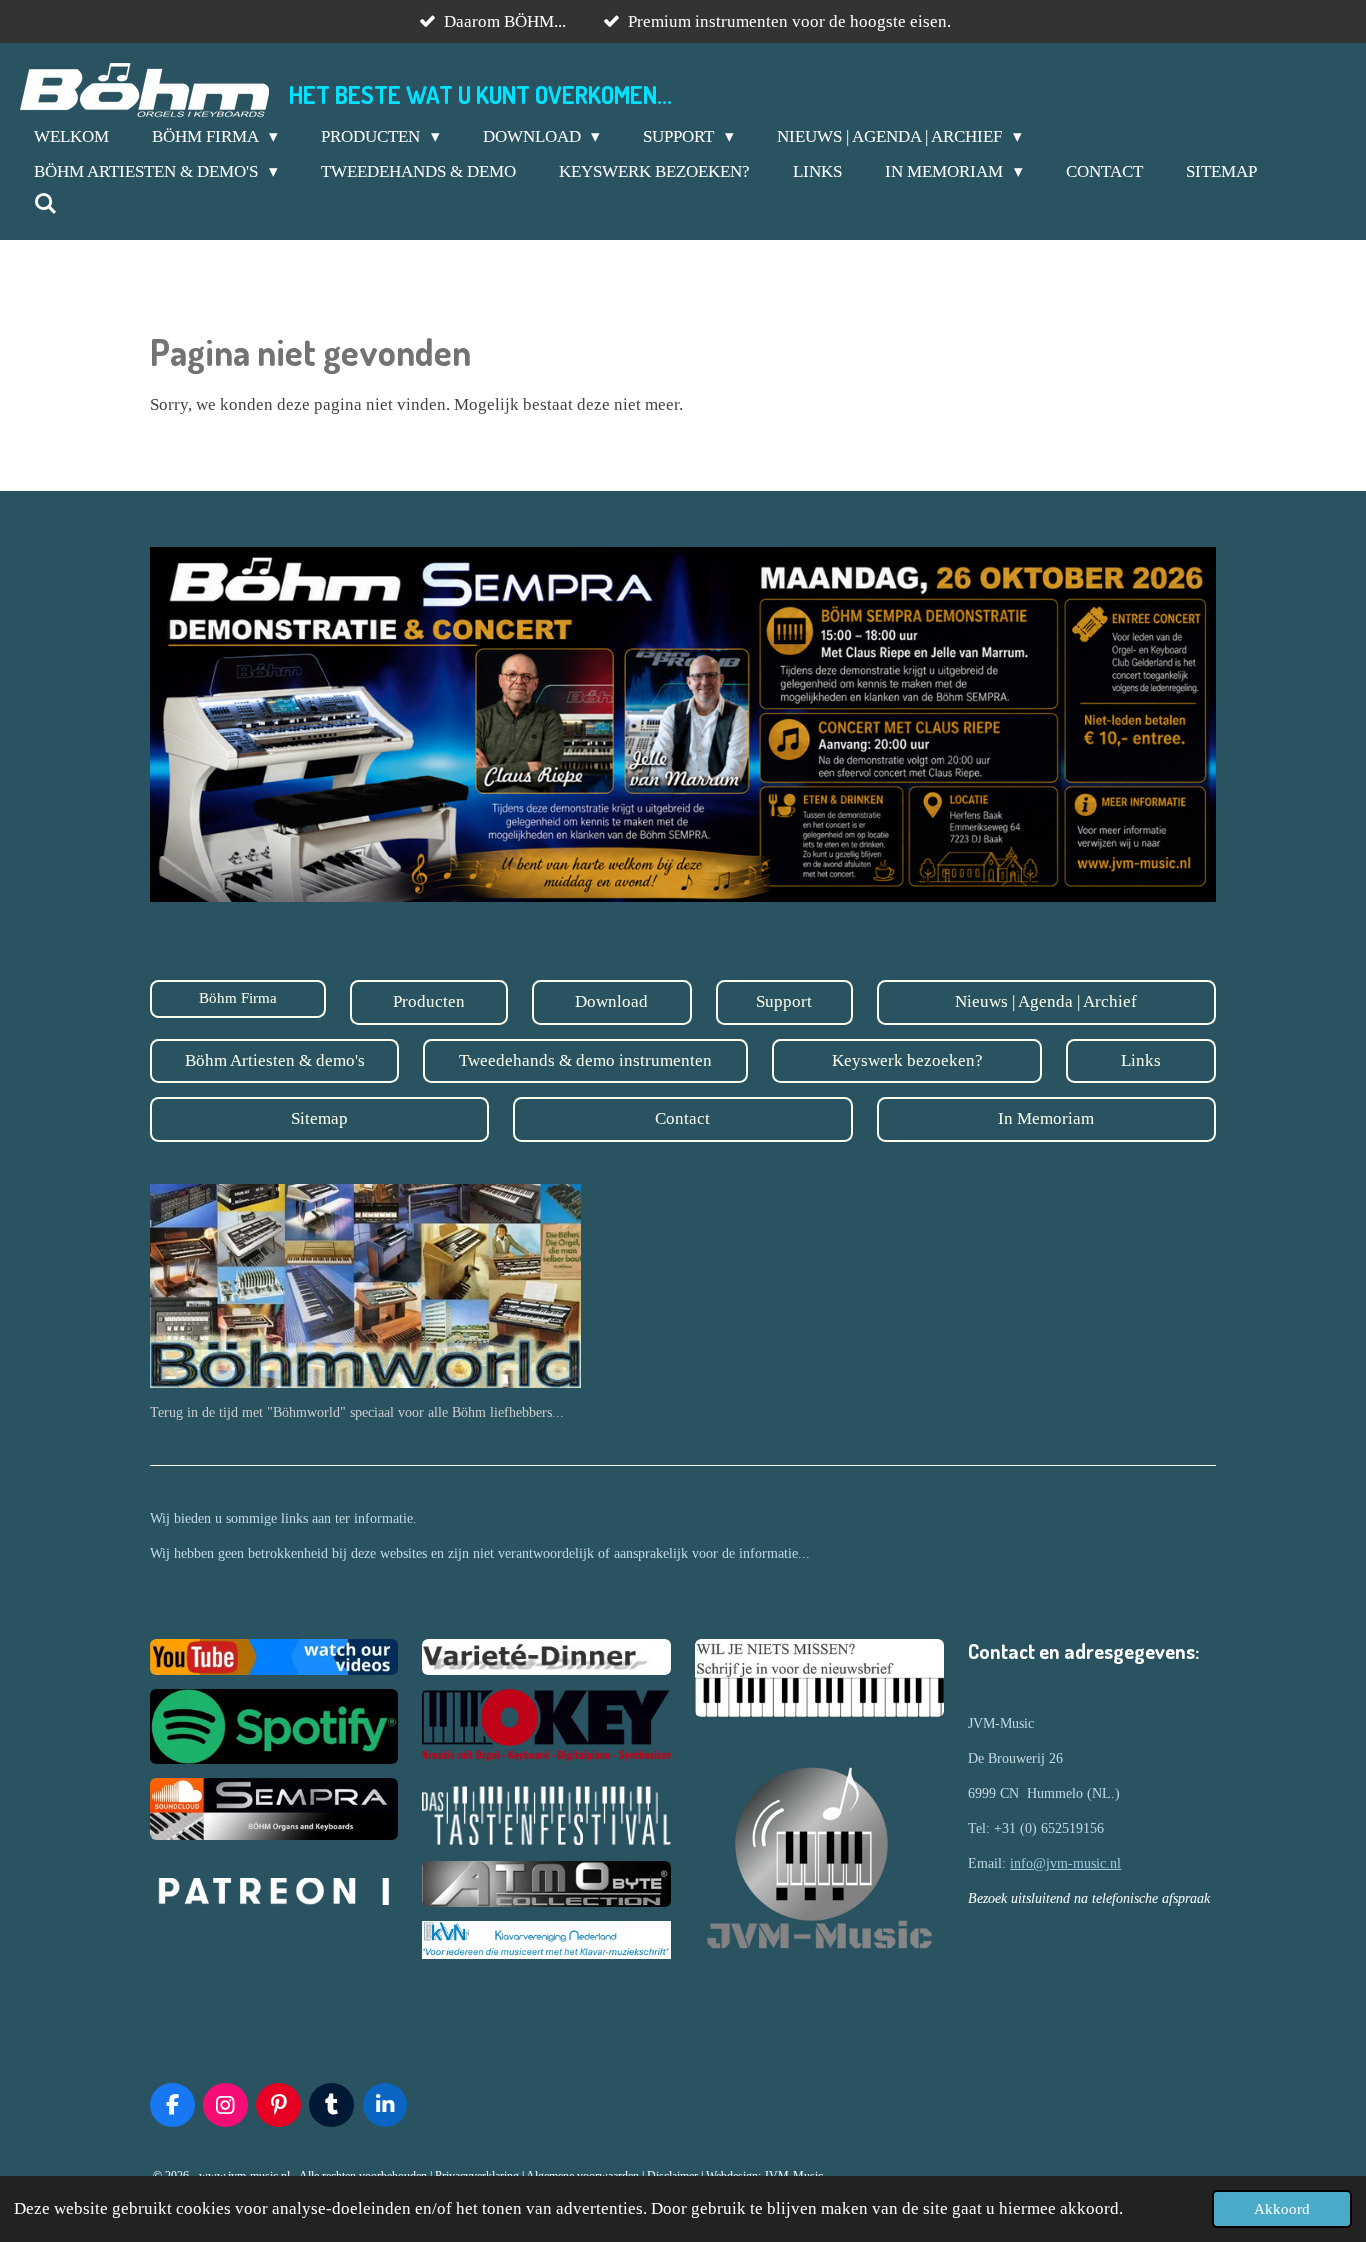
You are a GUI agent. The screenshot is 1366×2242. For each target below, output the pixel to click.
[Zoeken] (46, 205)
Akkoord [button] (1282, 2208)
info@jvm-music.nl (1065, 1863)
